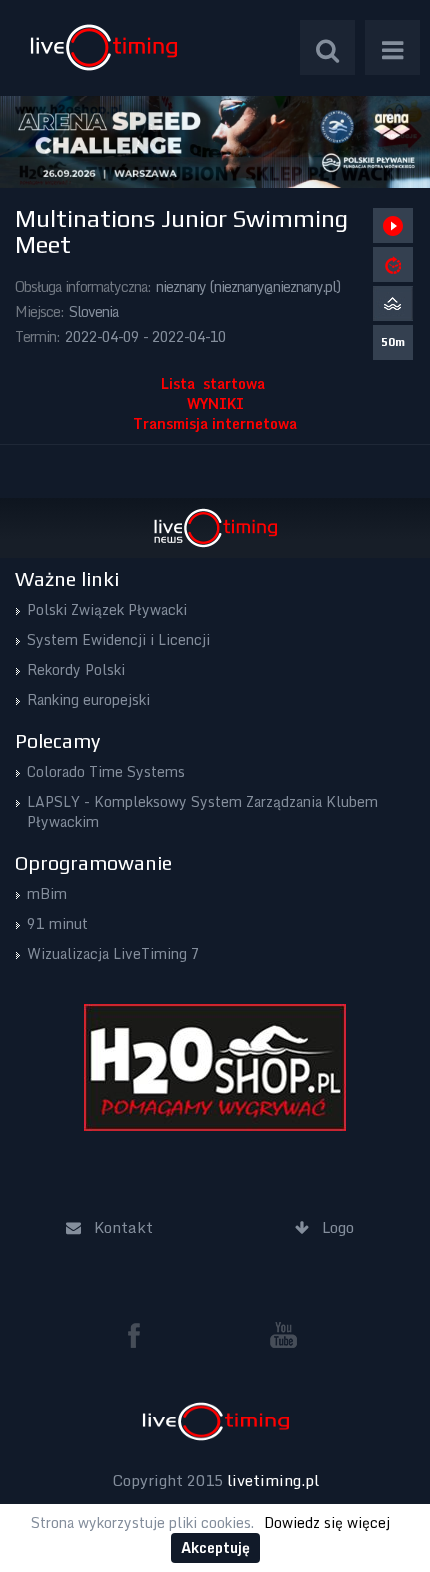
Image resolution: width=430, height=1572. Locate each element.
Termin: (37, 336)
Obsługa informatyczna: (83, 286)
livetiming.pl (273, 1480)
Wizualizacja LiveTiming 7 (113, 953)
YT (284, 1335)
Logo (103, 47)
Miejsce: (39, 311)
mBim (47, 893)
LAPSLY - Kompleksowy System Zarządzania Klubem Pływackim (202, 811)
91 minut (57, 923)
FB (142, 1335)
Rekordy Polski (76, 669)
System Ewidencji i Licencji (118, 639)
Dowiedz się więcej (327, 1522)
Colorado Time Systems (106, 771)
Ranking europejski (88, 699)
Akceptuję (215, 1547)
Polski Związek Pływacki (107, 609)
